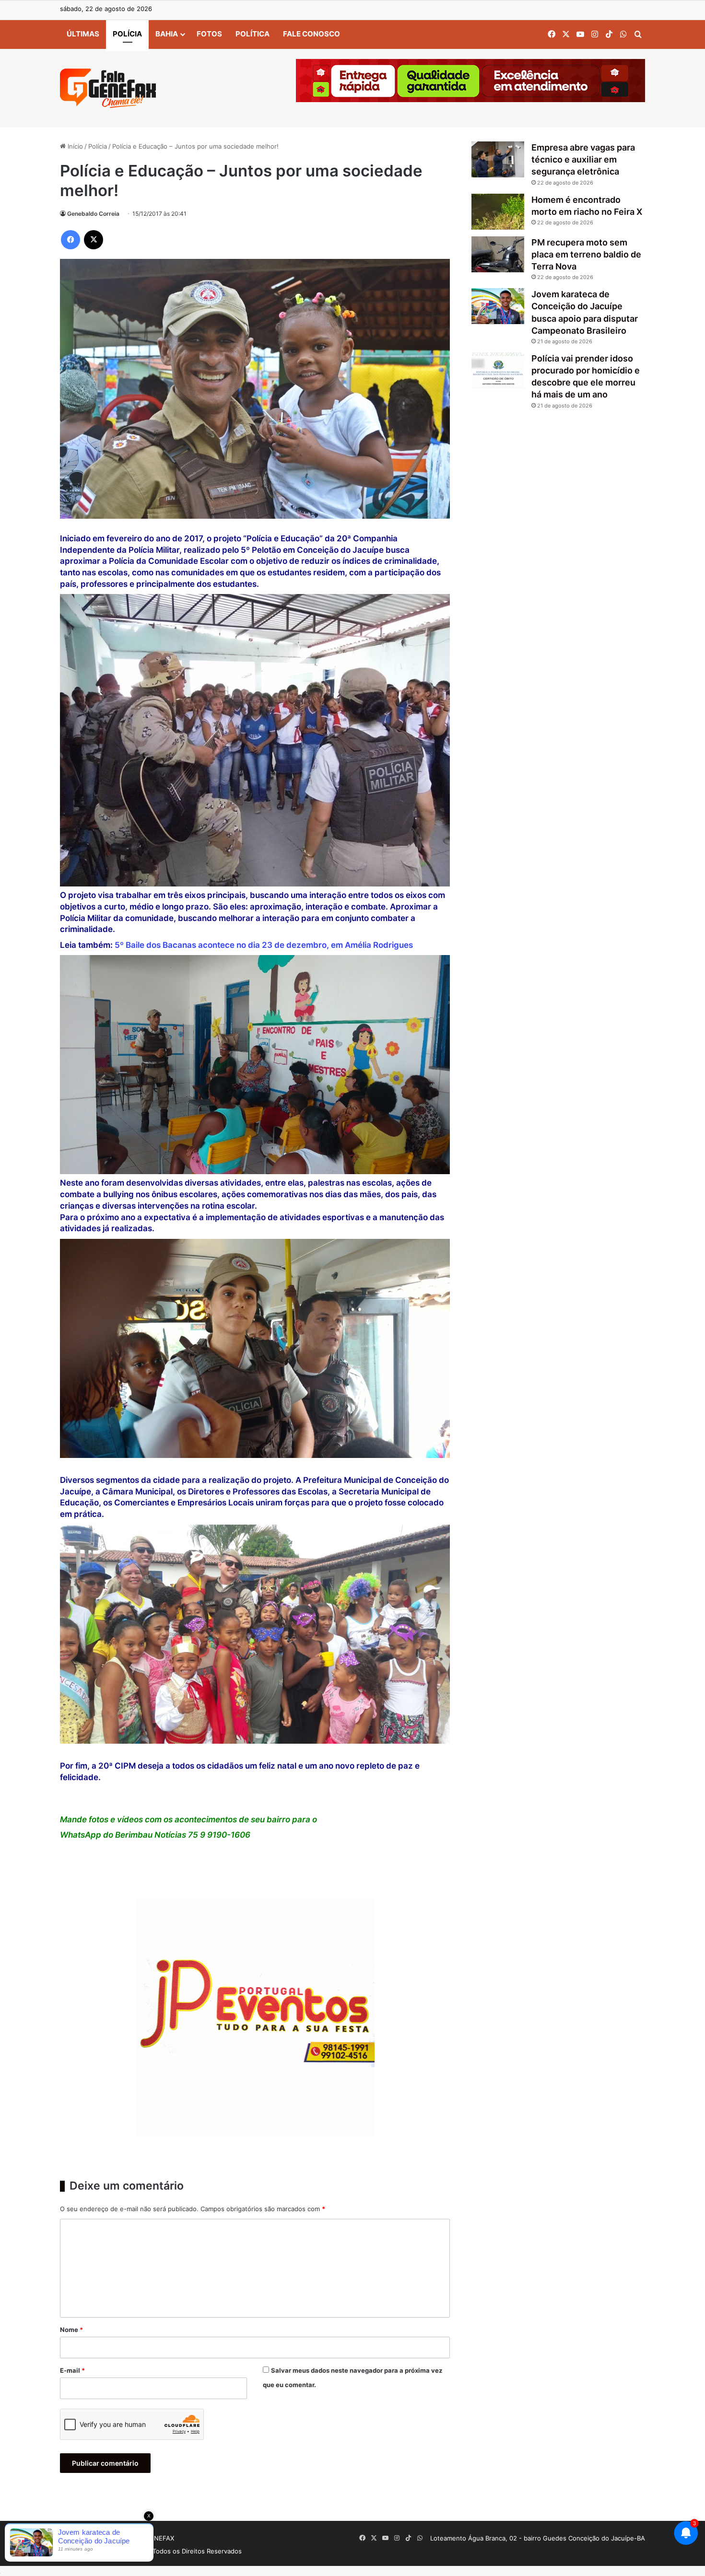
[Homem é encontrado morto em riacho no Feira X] (498, 212)
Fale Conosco (311, 34)
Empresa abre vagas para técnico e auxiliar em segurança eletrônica (583, 159)
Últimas (83, 34)
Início (74, 146)
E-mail (72, 2370)
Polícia (127, 34)
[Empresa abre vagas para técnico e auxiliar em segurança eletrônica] (498, 159)
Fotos (209, 34)
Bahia (167, 34)
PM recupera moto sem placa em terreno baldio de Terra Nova (586, 254)
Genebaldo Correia (93, 214)
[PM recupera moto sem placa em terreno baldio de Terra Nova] (498, 254)
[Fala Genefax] (108, 88)
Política (253, 34)
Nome (71, 2330)
